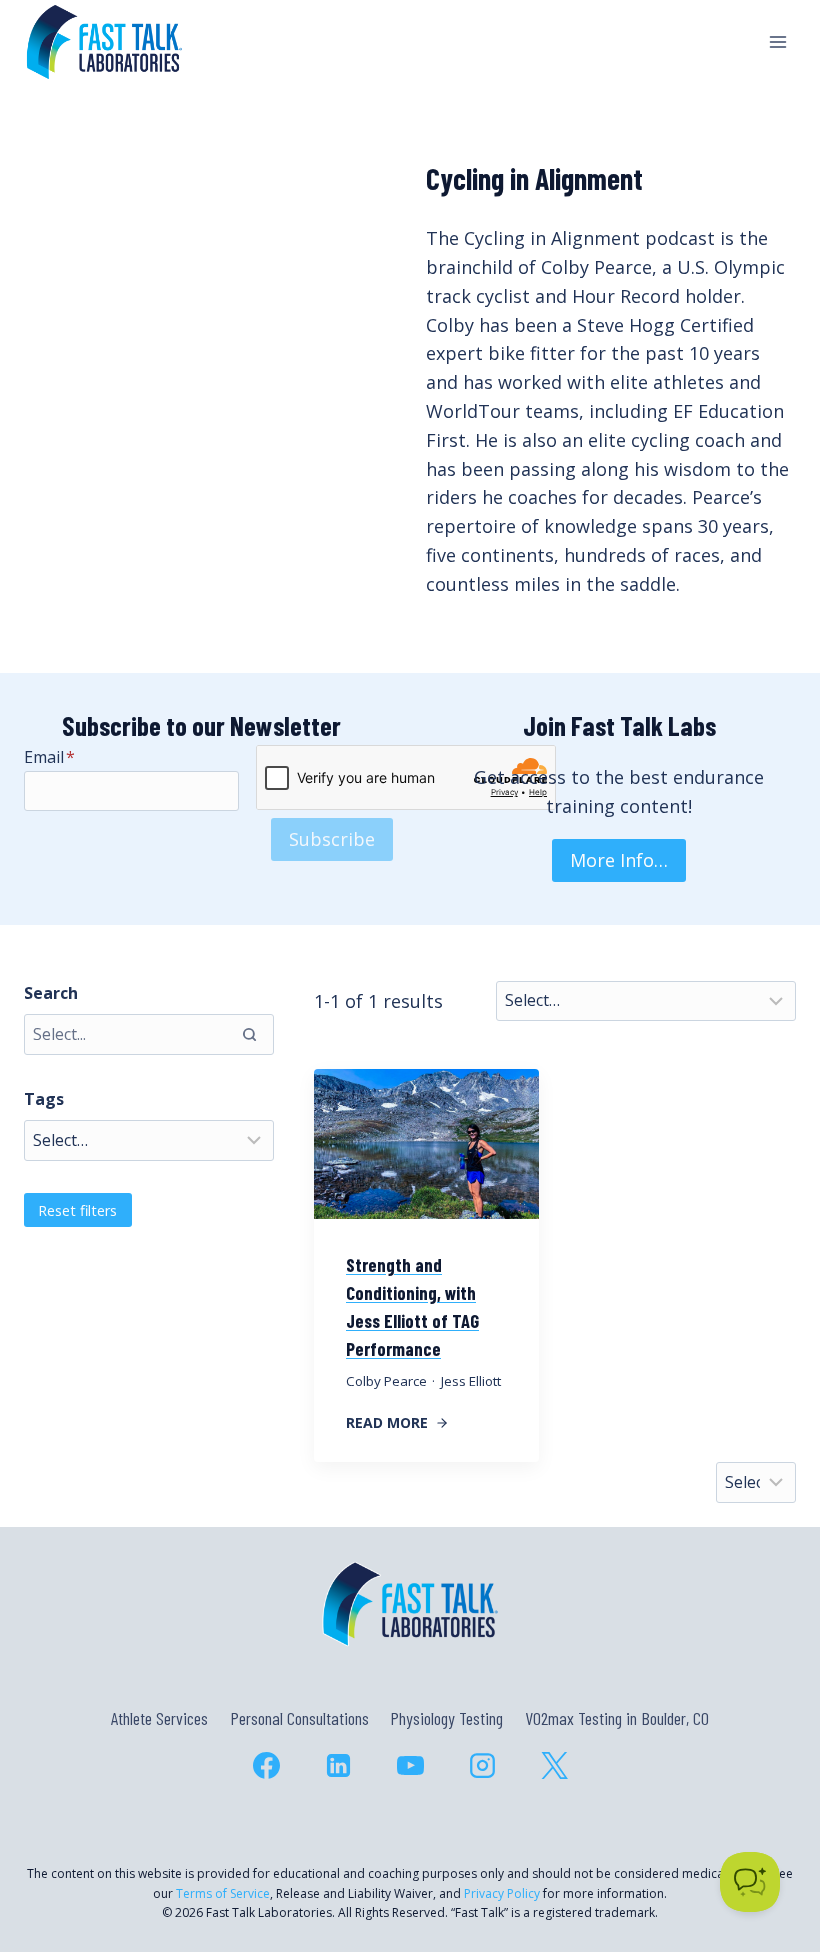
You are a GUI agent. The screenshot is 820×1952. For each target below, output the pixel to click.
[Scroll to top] (768, 1850)
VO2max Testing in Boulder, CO (617, 1718)
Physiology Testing (446, 1718)
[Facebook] (266, 1765)
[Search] (249, 1034)
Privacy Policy (502, 1893)
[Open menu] (777, 41)
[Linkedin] (338, 1765)
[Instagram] (482, 1765)
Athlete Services (159, 1718)
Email (49, 757)
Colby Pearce (386, 1381)
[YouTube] (410, 1765)
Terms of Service (223, 1893)
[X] (554, 1765)
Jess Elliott (471, 1381)
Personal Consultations (299, 1718)
